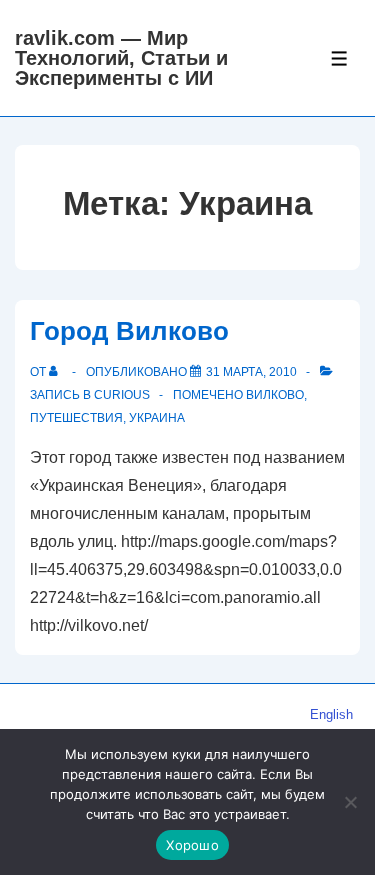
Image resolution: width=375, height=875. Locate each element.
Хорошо (192, 845)
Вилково (275, 395)
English (331, 714)
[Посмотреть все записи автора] (57, 372)
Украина (157, 418)
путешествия (76, 418)
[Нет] (350, 802)
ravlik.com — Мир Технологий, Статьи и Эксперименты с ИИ (121, 58)
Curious (122, 395)
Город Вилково (129, 331)
